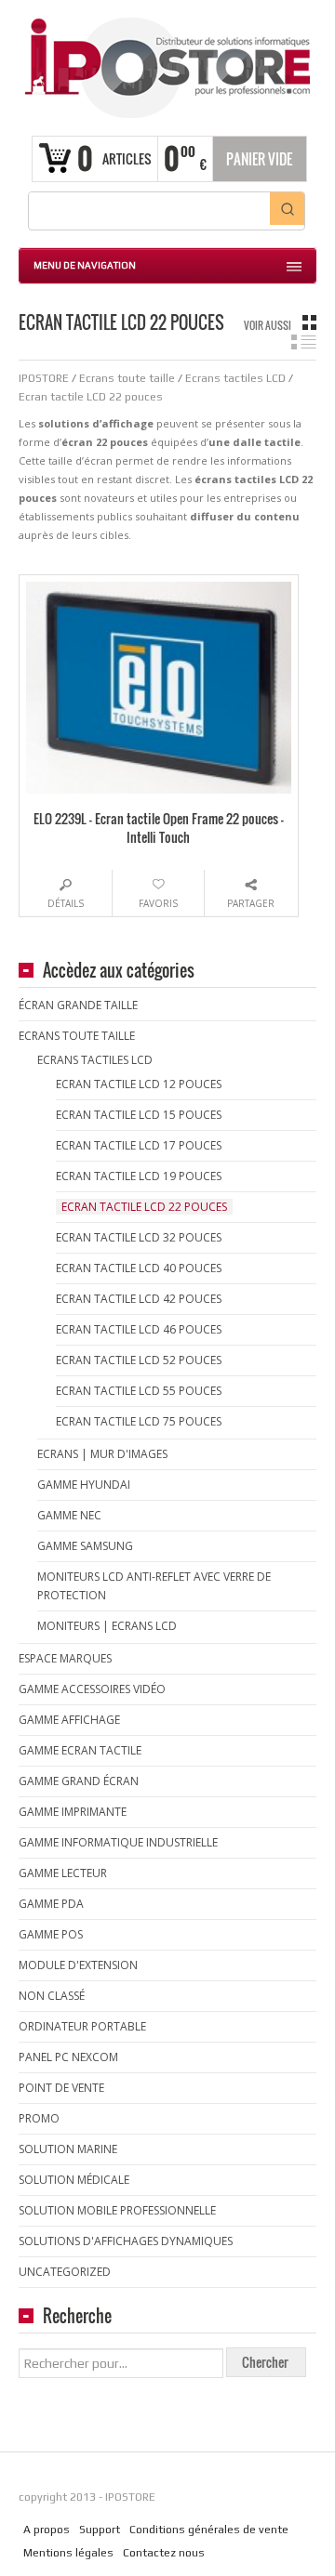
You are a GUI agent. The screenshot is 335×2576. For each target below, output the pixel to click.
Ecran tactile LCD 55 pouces (139, 1391)
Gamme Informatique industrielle (118, 1842)
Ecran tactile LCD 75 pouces (139, 1421)
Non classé (52, 1996)
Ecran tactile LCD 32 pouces (139, 1237)
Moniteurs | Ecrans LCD (107, 1626)
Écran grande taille (78, 1005)
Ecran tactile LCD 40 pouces (139, 1268)
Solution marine (68, 2149)
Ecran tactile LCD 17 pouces (139, 1145)
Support (100, 2530)
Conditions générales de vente (209, 2530)
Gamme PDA (51, 1904)
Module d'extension (78, 1965)
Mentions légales (68, 2553)
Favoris (158, 903)
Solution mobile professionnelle (117, 2210)
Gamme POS (51, 1934)
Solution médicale (74, 2180)
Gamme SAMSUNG (85, 1546)
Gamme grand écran (79, 1781)
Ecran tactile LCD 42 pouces (139, 1299)
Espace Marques (65, 1658)
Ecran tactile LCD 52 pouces (139, 1360)
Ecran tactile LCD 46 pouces (139, 1329)
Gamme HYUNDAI (84, 1485)
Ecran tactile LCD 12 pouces (139, 1084)
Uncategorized (65, 2272)
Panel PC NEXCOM (68, 2057)
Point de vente (61, 2088)
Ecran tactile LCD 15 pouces (139, 1115)
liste (304, 342)
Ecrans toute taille (77, 1036)
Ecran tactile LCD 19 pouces (139, 1176)
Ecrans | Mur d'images (102, 1454)
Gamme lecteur (63, 1873)
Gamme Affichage (69, 1720)
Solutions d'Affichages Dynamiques (126, 2241)
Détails (66, 903)
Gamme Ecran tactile (80, 1750)
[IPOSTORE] (167, 66)
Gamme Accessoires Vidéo (92, 1689)
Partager (251, 903)
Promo (39, 2118)
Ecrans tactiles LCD (95, 1060)
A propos (47, 2530)
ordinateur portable (82, 2026)
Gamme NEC (69, 1515)
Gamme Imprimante (73, 1812)
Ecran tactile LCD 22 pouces (144, 1207)
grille (309, 322)
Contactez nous (164, 2553)
